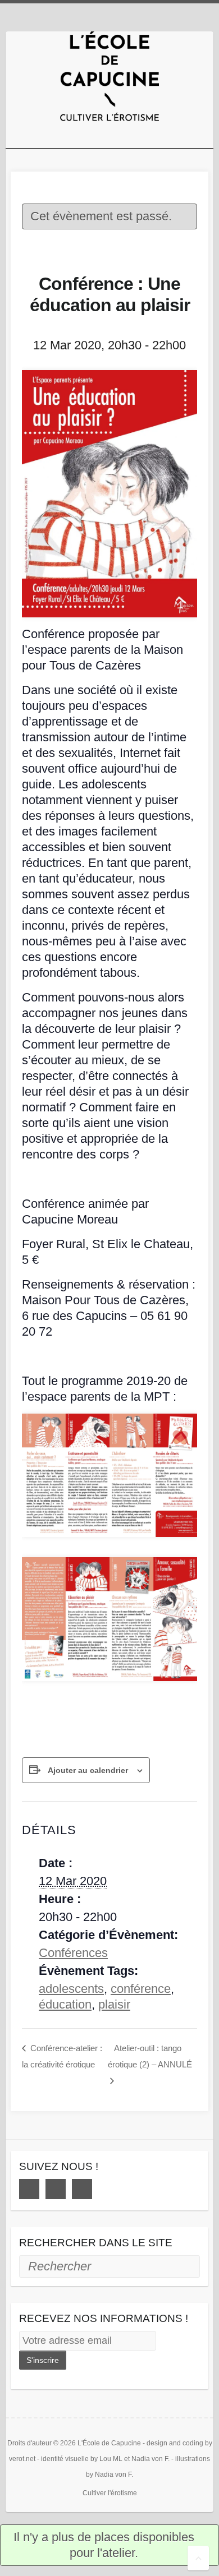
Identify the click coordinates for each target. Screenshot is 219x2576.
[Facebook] (29, 2189)
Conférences (73, 1953)
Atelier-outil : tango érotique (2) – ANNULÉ (150, 2056)
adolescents (71, 1989)
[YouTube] (82, 2189)
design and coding (175, 2443)
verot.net (22, 2459)
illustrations (193, 2459)
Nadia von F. (150, 2459)
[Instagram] (56, 2189)
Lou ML (111, 2459)
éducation (65, 2004)
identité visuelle (65, 2459)
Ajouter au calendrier (88, 1770)
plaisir (114, 2004)
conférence (141, 1989)
